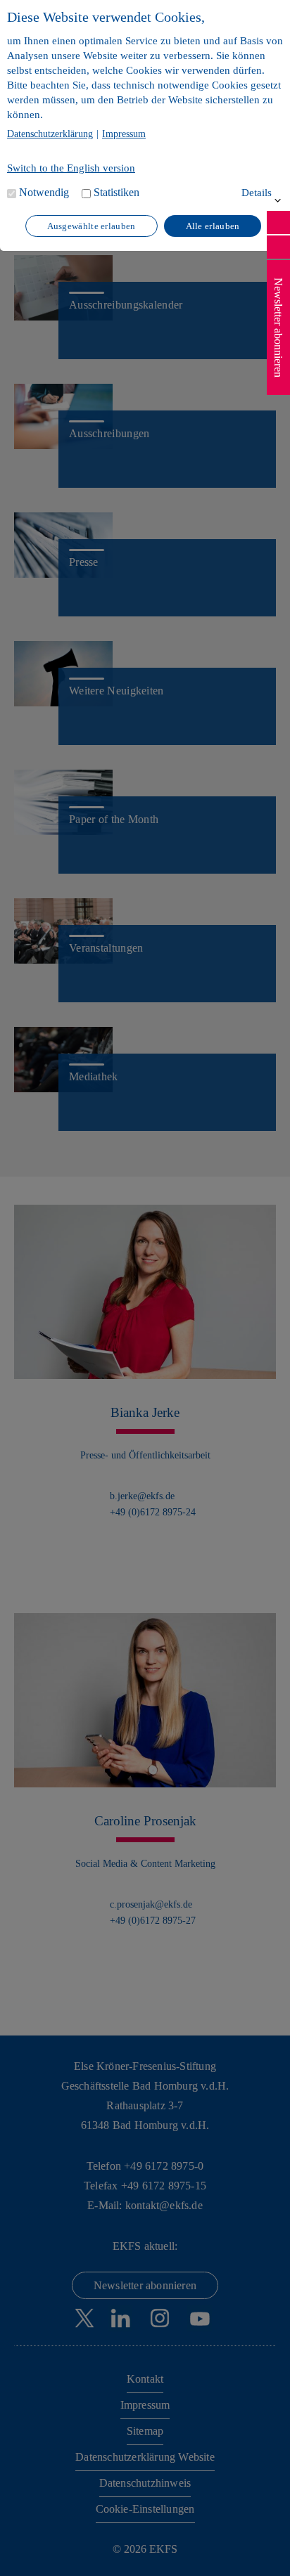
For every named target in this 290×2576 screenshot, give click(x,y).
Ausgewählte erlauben (92, 226)
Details (257, 193)
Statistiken (116, 192)
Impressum (124, 134)
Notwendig (44, 192)
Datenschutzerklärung (50, 134)
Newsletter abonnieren (278, 328)
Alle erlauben (213, 226)
